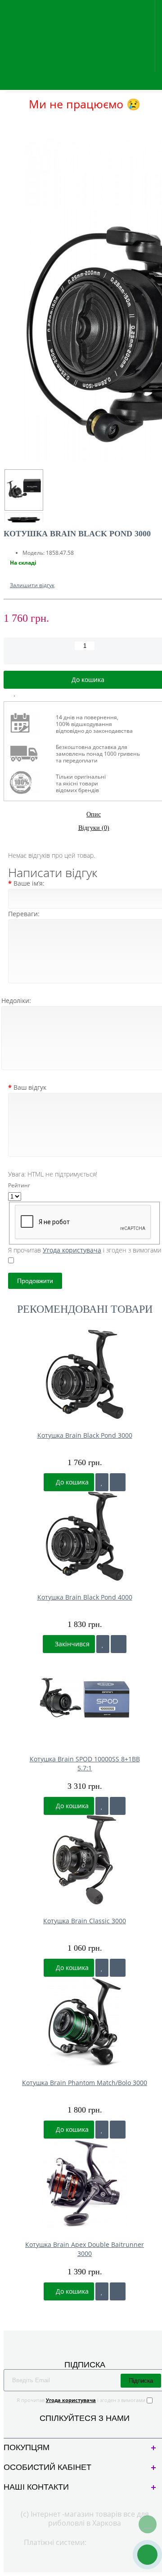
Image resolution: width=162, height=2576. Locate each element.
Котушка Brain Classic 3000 (85, 1921)
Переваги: (24, 914)
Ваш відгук (30, 1087)
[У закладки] (102, 1482)
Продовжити (35, 1281)
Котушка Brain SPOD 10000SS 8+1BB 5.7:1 (85, 1763)
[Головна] (6, 122)
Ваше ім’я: (29, 883)
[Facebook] (77, 2429)
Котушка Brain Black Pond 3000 (85, 1435)
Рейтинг (19, 1185)
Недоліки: (16, 1001)
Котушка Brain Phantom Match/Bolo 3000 (85, 2083)
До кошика (71, 1482)
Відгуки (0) (94, 828)
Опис (94, 814)
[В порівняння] (36, 693)
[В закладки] (15, 693)
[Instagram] (92, 2429)
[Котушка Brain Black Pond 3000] (24, 490)
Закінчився (71, 1644)
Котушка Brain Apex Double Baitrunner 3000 (85, 2249)
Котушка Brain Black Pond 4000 (85, 1597)
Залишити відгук (32, 585)
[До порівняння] (118, 1482)
